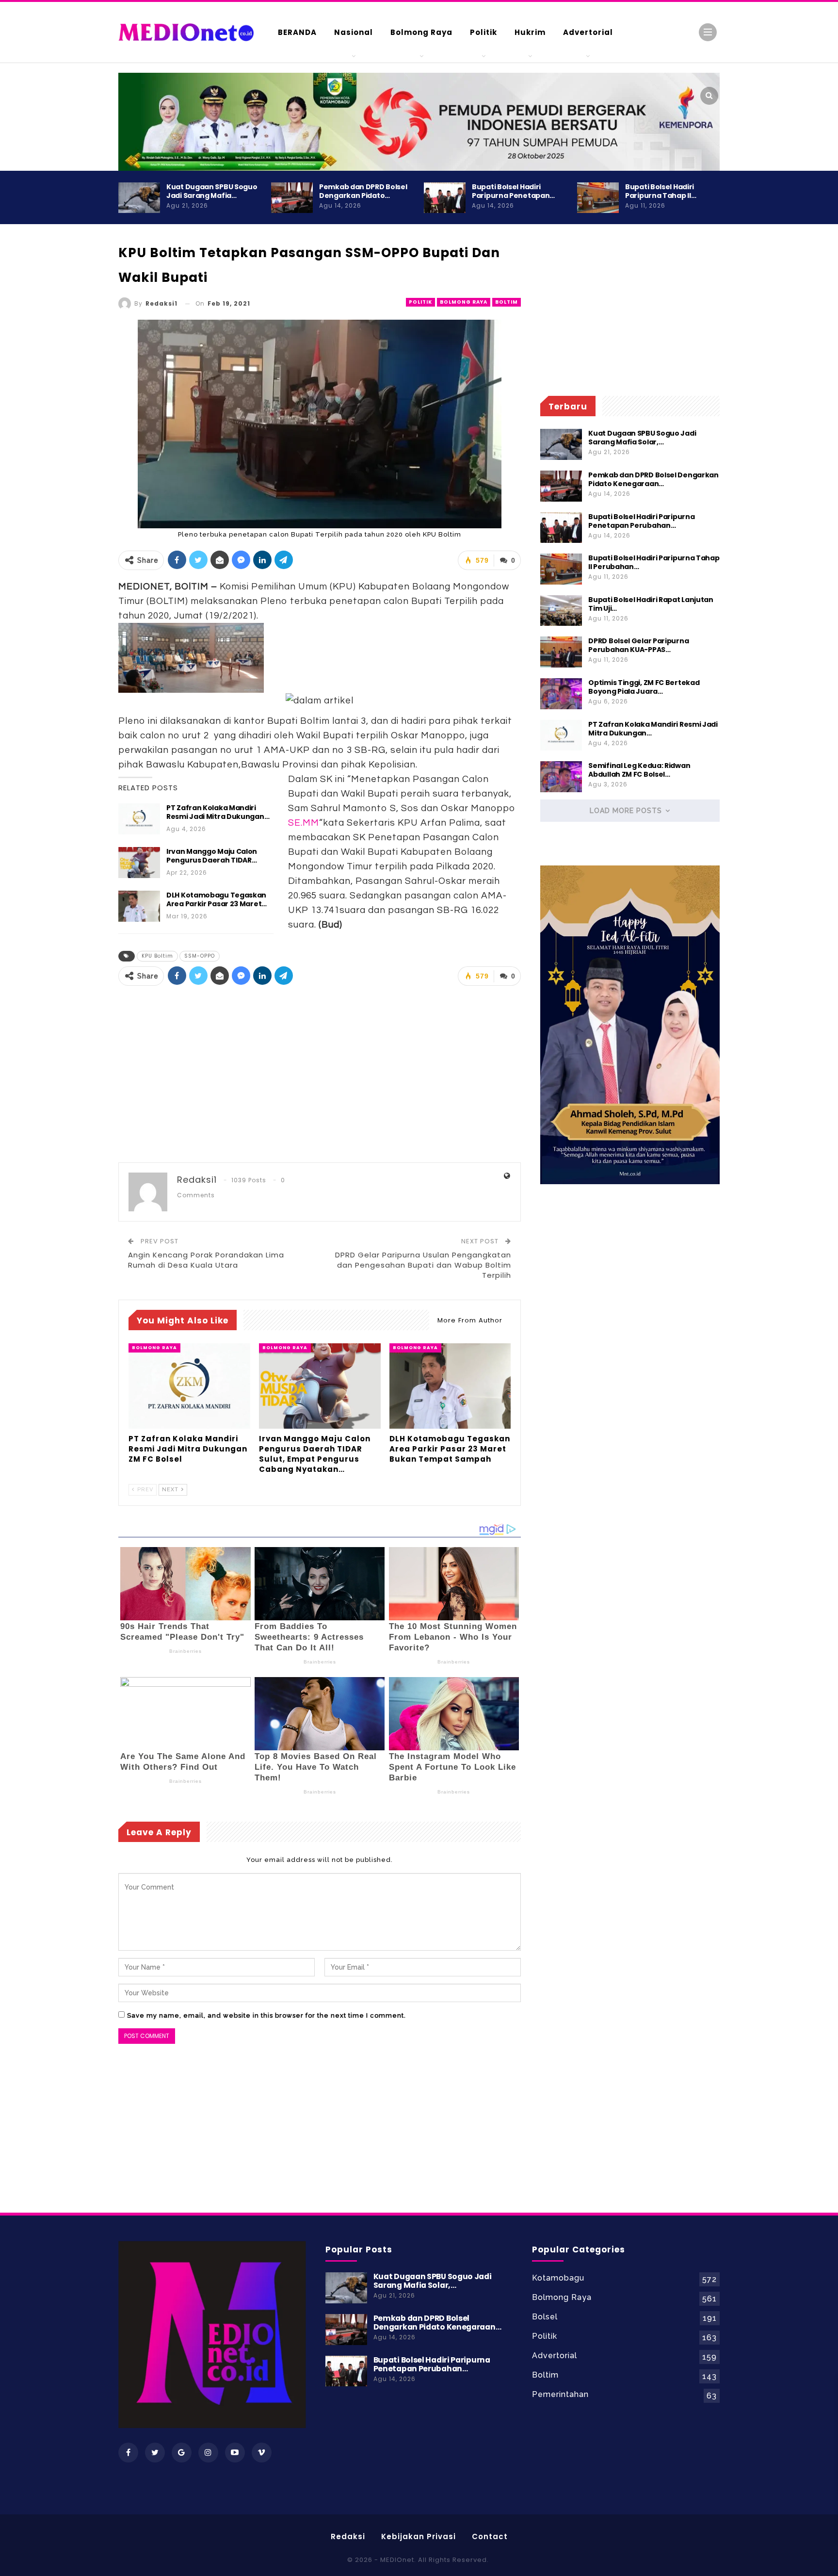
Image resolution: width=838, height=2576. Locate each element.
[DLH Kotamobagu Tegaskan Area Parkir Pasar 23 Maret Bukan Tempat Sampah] (139, 906)
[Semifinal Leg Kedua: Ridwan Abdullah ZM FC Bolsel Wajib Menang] (561, 777)
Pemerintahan (560, 2394)
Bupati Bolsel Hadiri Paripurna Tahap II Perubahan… (654, 562)
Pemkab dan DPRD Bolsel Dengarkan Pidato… (363, 191)
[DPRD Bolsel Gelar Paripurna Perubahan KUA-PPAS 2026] (561, 652)
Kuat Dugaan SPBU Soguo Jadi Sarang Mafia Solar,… (642, 438)
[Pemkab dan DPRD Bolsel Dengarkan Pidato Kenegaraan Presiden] (292, 198)
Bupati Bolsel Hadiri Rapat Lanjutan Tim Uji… (651, 604)
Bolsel (545, 2317)
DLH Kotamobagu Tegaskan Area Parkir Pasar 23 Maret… (217, 899)
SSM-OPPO (200, 956)
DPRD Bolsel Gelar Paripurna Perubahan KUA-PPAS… (638, 645)
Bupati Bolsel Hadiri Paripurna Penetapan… (513, 191)
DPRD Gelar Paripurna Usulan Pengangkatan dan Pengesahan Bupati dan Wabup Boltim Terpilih (423, 1265)
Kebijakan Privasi (419, 2536)
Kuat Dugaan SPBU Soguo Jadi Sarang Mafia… (212, 191)
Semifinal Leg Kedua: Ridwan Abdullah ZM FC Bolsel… (639, 770)
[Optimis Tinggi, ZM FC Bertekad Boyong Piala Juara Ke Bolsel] (561, 694)
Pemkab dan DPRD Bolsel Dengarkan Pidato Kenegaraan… (653, 479)
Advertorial (588, 32)
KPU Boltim (157, 956)
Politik (483, 32)
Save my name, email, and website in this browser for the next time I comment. (266, 2015)
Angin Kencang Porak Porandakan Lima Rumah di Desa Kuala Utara (206, 1260)
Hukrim (530, 32)
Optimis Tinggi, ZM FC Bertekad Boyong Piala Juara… (644, 687)
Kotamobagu (558, 2278)
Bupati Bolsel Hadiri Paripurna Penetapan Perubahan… (641, 521)
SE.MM (304, 823)
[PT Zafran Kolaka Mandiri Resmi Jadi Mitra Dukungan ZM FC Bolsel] (139, 819)
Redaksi (348, 2536)
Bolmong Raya (421, 32)
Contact (490, 2536)
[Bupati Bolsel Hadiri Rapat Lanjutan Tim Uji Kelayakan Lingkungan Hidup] (561, 611)
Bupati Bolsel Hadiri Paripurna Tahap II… (661, 191)
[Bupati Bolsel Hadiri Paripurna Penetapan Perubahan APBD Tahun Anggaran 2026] (445, 198)
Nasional (354, 32)
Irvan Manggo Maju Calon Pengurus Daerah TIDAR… (212, 856)
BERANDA (297, 32)
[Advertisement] (758, 417)
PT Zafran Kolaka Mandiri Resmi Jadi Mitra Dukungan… (218, 812)
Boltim (507, 302)
